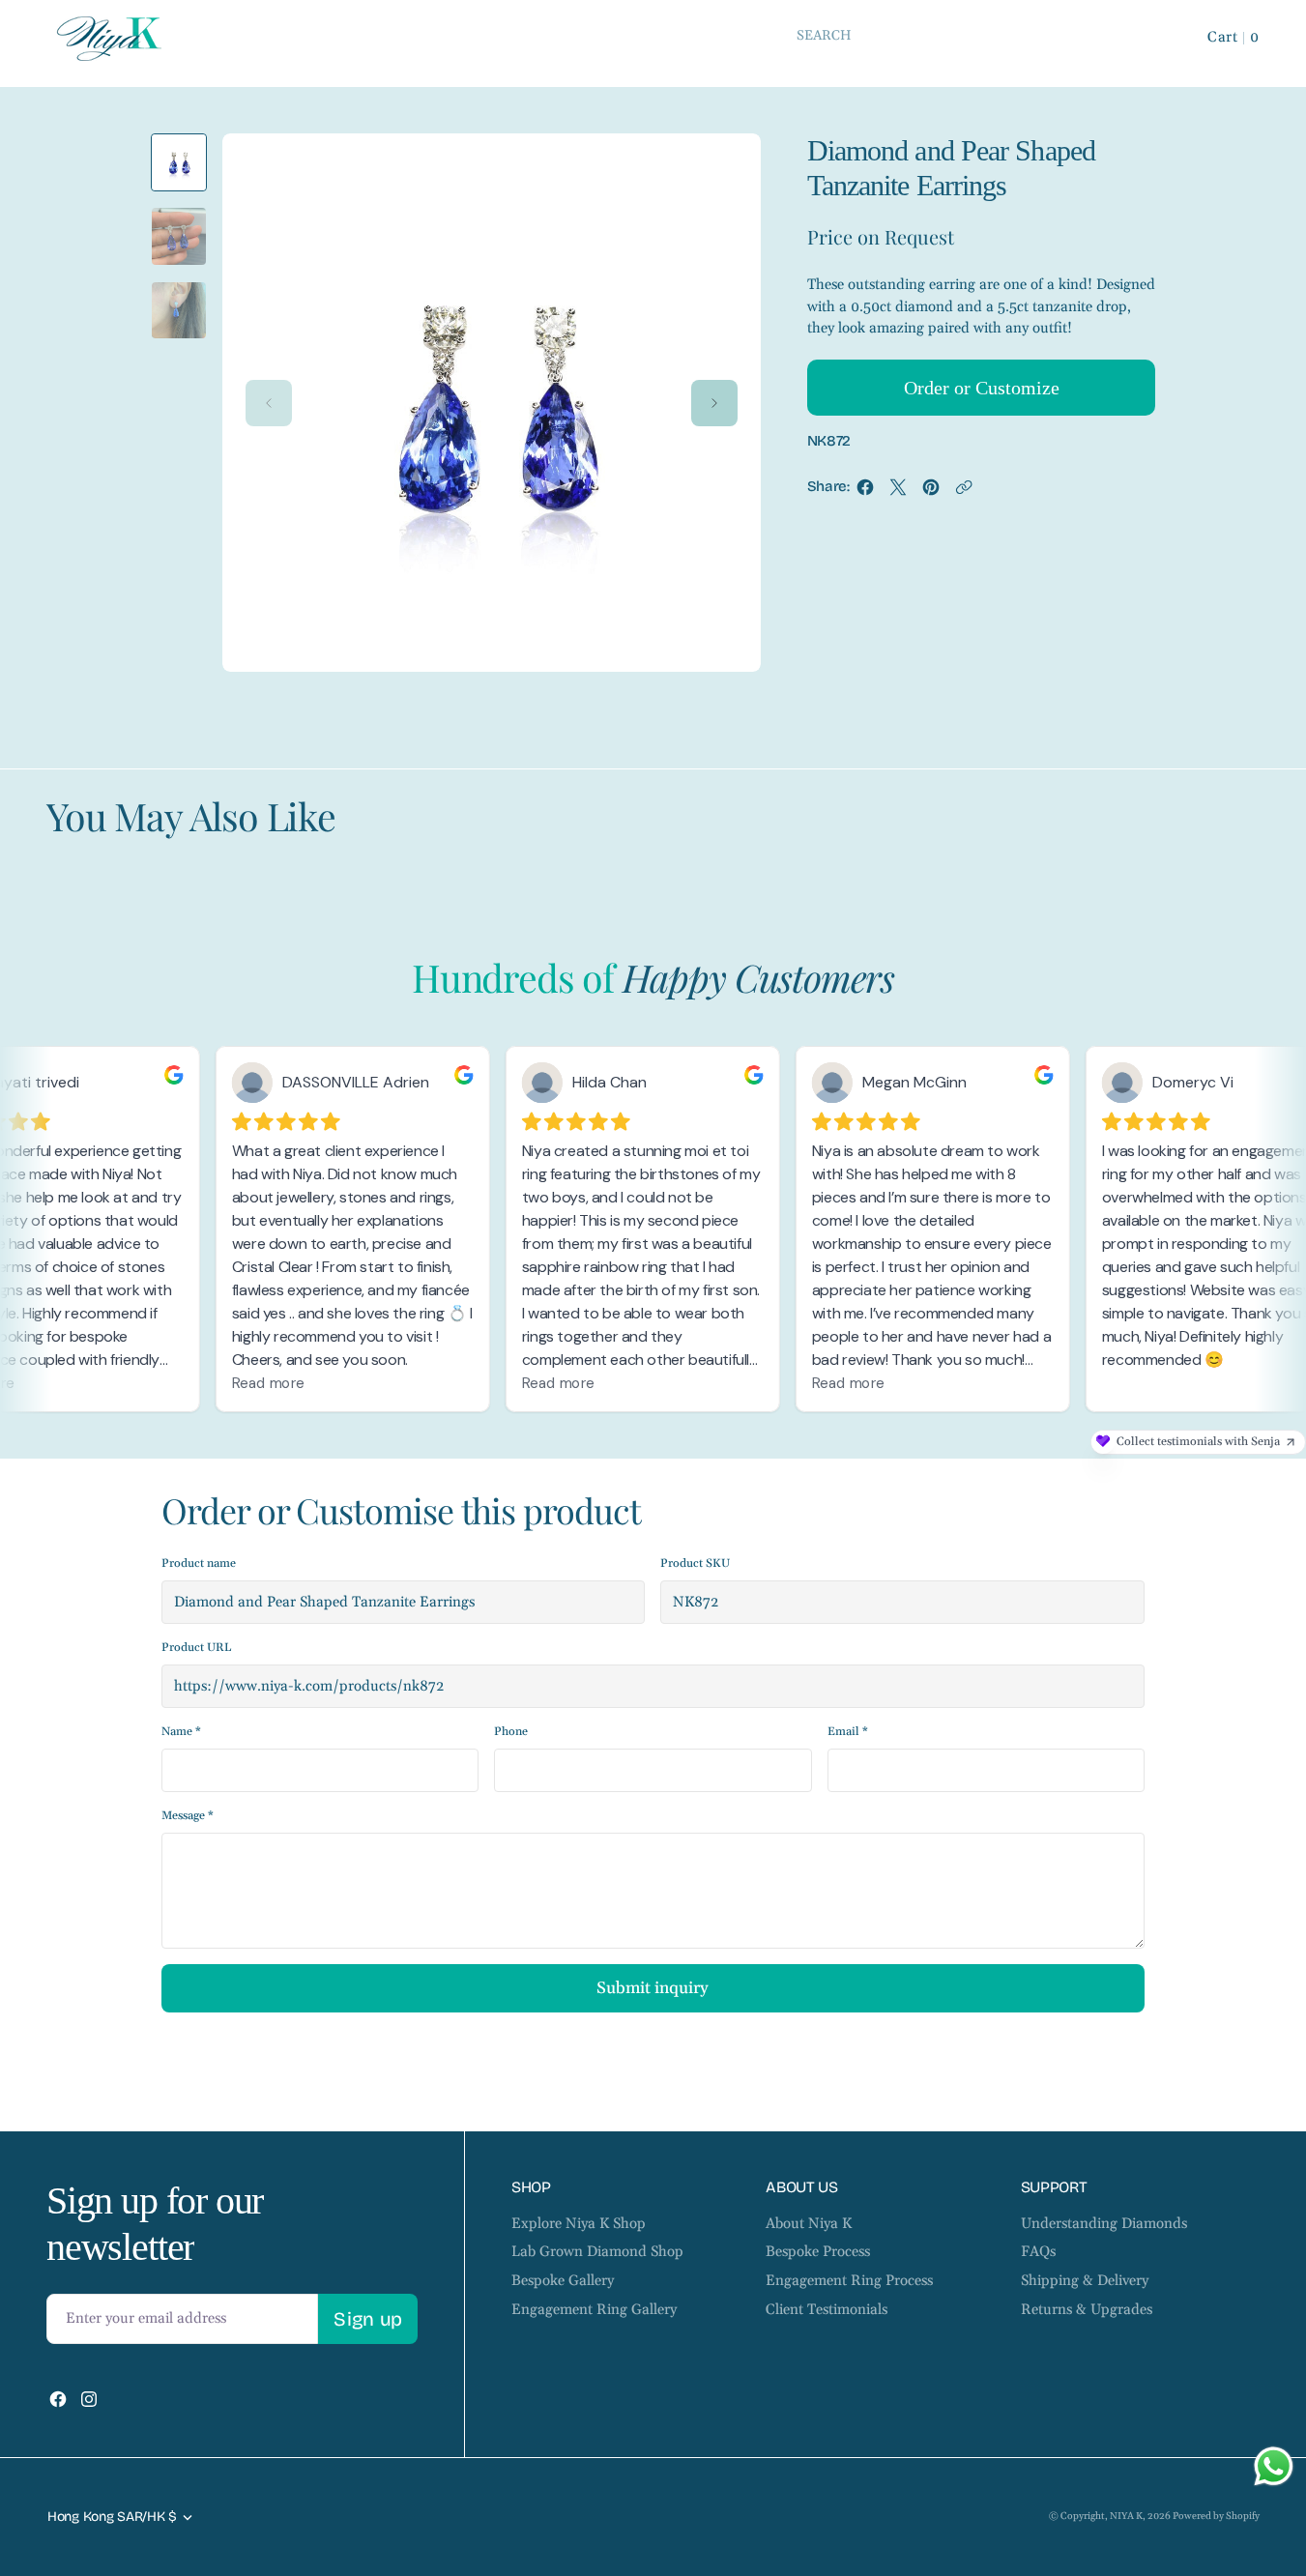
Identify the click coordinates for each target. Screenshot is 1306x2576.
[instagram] (89, 2399)
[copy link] (964, 492)
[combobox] (972, 35)
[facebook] (865, 492)
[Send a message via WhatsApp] (1274, 2466)
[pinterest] (931, 492)
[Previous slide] (269, 403)
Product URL (196, 1648)
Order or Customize (982, 388)
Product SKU (695, 1563)
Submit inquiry (653, 1988)
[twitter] (898, 492)
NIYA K (1126, 2516)
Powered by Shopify (1216, 2516)
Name (181, 1732)
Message (188, 1816)
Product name (199, 1563)
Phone (511, 1732)
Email (848, 1732)
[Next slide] (714, 403)
